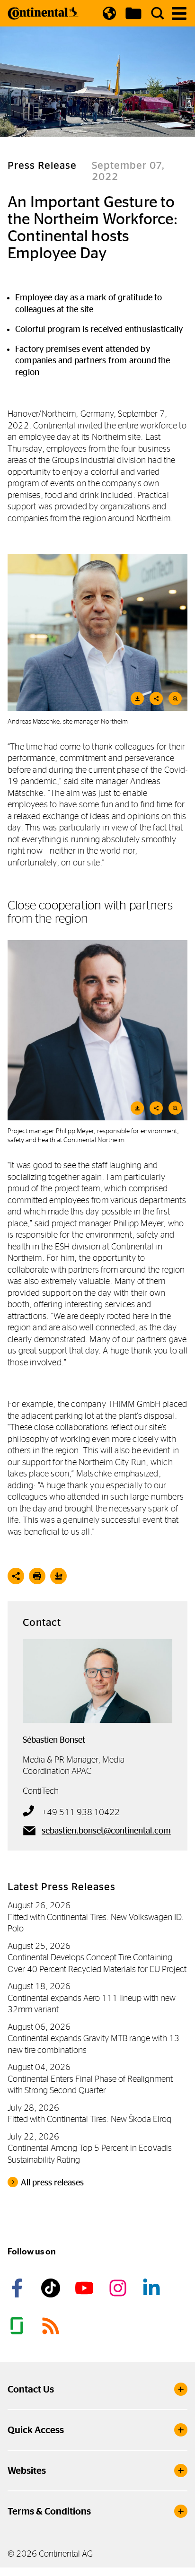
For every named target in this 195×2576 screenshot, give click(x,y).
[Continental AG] (43, 13)
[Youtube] (86, 2288)
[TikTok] (52, 2288)
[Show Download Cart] (133, 13)
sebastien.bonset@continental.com (106, 1831)
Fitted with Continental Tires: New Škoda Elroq (89, 2119)
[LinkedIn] (153, 2288)
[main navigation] (179, 13)
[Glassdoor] (18, 2326)
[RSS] (52, 2326)
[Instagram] (119, 2288)
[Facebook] (18, 2288)
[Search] (158, 13)
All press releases (52, 2183)
